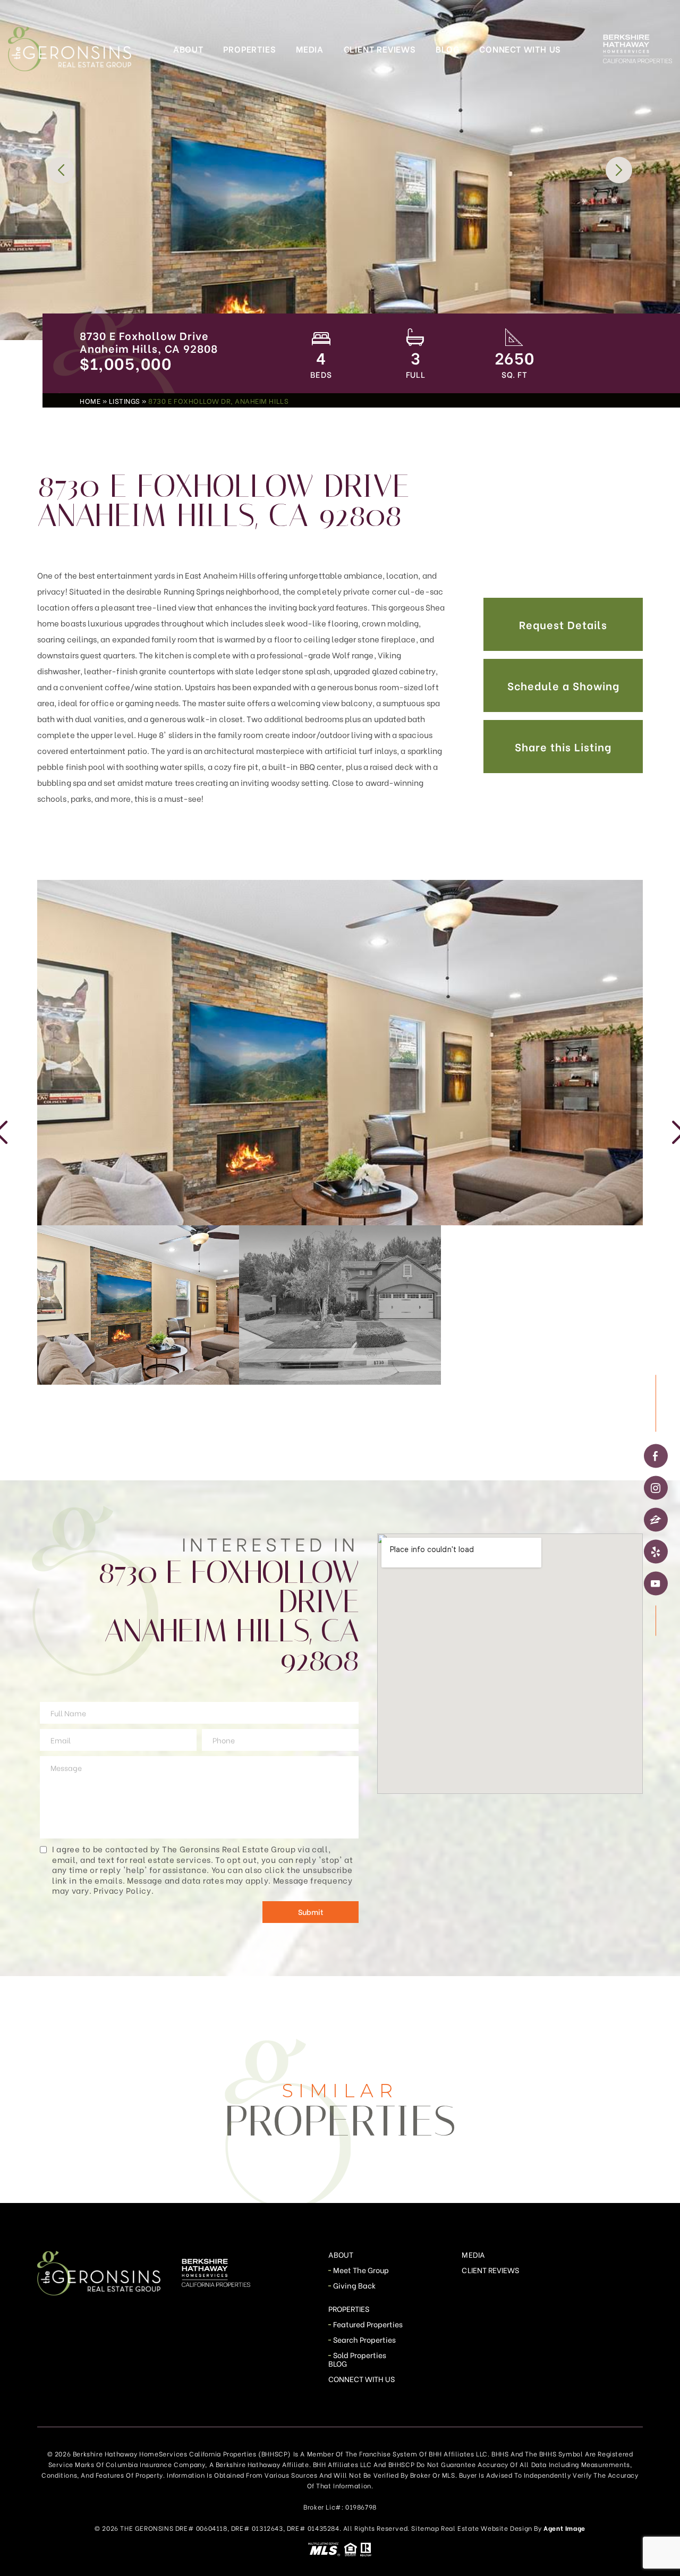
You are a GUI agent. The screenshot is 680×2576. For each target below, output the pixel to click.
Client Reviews (380, 49)
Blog (447, 49)
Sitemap (425, 2528)
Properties (249, 49)
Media (310, 49)
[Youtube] (656, 1584)
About (188, 49)
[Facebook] (656, 1456)
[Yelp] (656, 1552)
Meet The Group (361, 2270)
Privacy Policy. (124, 1890)
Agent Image (564, 2528)
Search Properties (365, 2339)
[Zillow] (656, 1520)
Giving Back (355, 2285)
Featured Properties (368, 2324)
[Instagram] (656, 1488)
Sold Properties (360, 2355)
